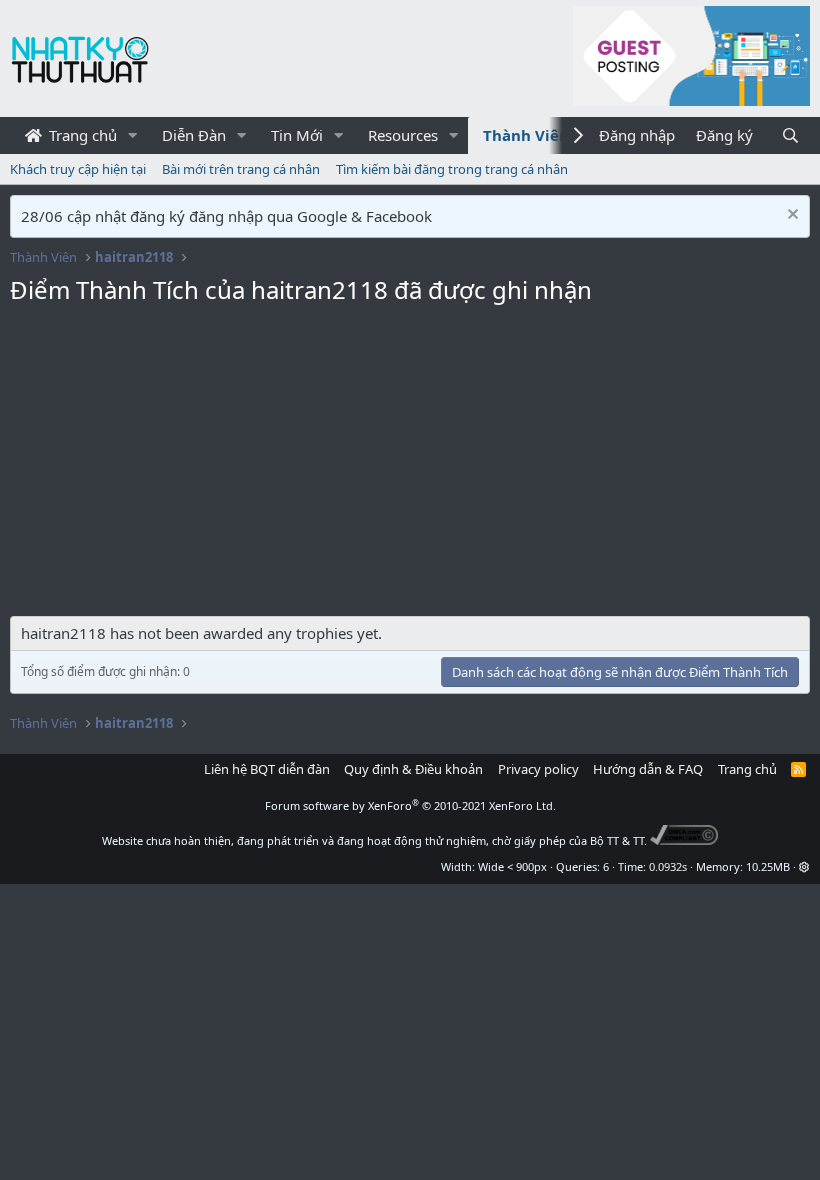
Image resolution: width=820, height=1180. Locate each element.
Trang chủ (81, 135)
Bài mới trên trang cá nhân (241, 169)
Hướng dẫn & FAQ (648, 769)
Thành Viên (526, 135)
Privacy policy (538, 769)
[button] (133, 135)
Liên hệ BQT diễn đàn (267, 769)
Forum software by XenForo (410, 805)
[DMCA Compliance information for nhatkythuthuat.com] (684, 840)
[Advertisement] (410, 466)
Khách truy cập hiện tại (78, 169)
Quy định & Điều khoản (413, 769)
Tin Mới (297, 135)
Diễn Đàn (194, 135)
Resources (403, 135)
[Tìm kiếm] (790, 135)
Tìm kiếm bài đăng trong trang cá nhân (452, 169)
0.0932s (668, 866)
